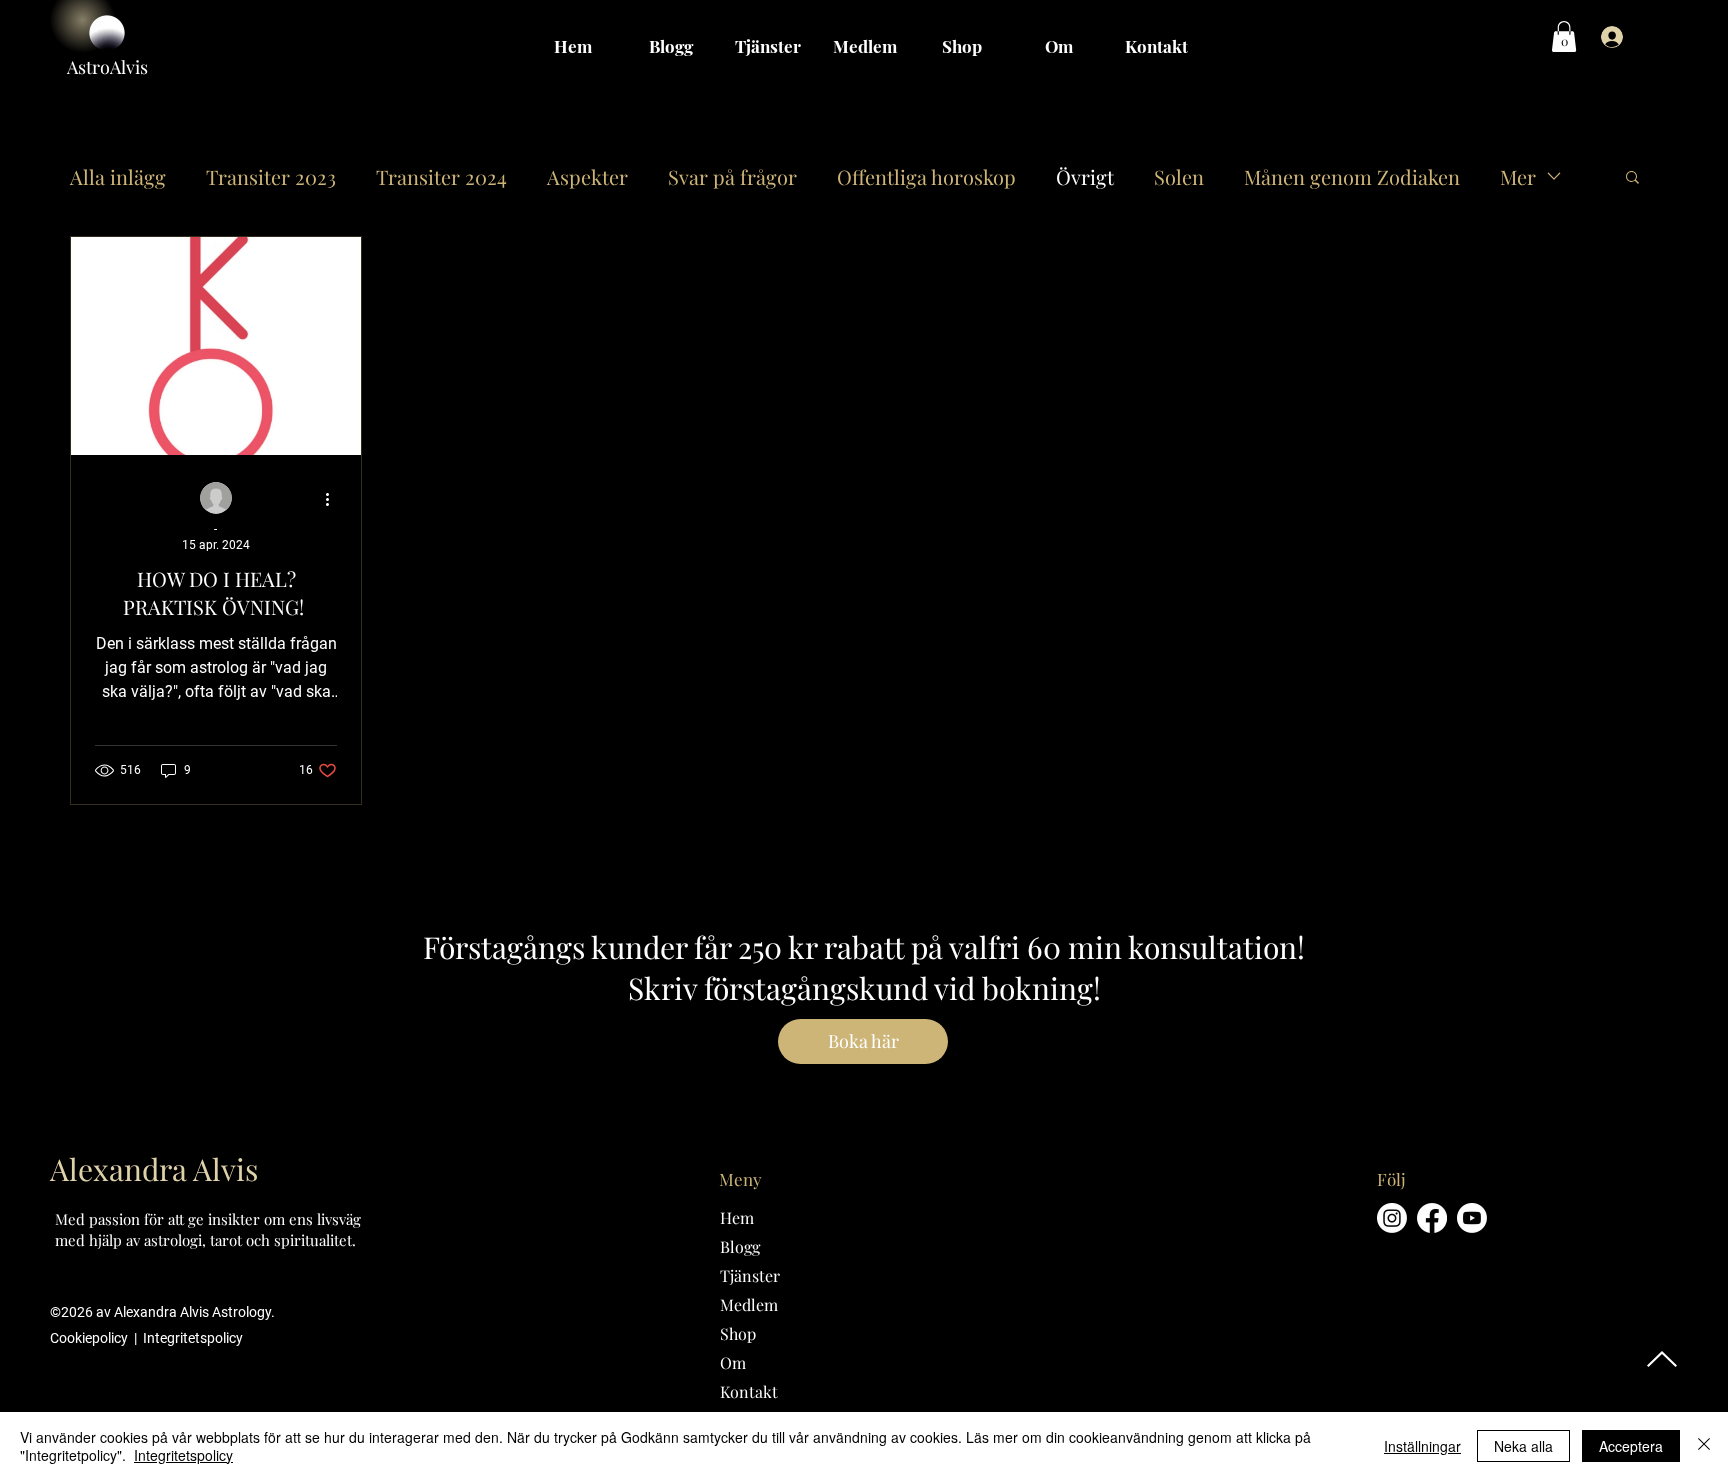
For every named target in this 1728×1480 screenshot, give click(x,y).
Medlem (749, 1304)
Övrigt (1085, 176)
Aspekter (587, 176)
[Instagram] (1392, 1218)
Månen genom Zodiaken (1352, 176)
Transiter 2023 (271, 176)
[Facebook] (1432, 1218)
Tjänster (750, 1275)
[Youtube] (1472, 1218)
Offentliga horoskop (926, 176)
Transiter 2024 (441, 176)
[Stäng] (1704, 1446)
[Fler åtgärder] (334, 499)
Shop (738, 1333)
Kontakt (749, 1391)
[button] (1564, 36)
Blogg (740, 1246)
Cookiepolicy (90, 1338)
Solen (1179, 176)
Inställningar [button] (1422, 1446)
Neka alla (1523, 1446)
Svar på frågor (732, 176)
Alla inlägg (118, 176)
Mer (1518, 176)
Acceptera (1631, 1446)
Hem (737, 1217)
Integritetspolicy (193, 1338)
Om (733, 1362)
